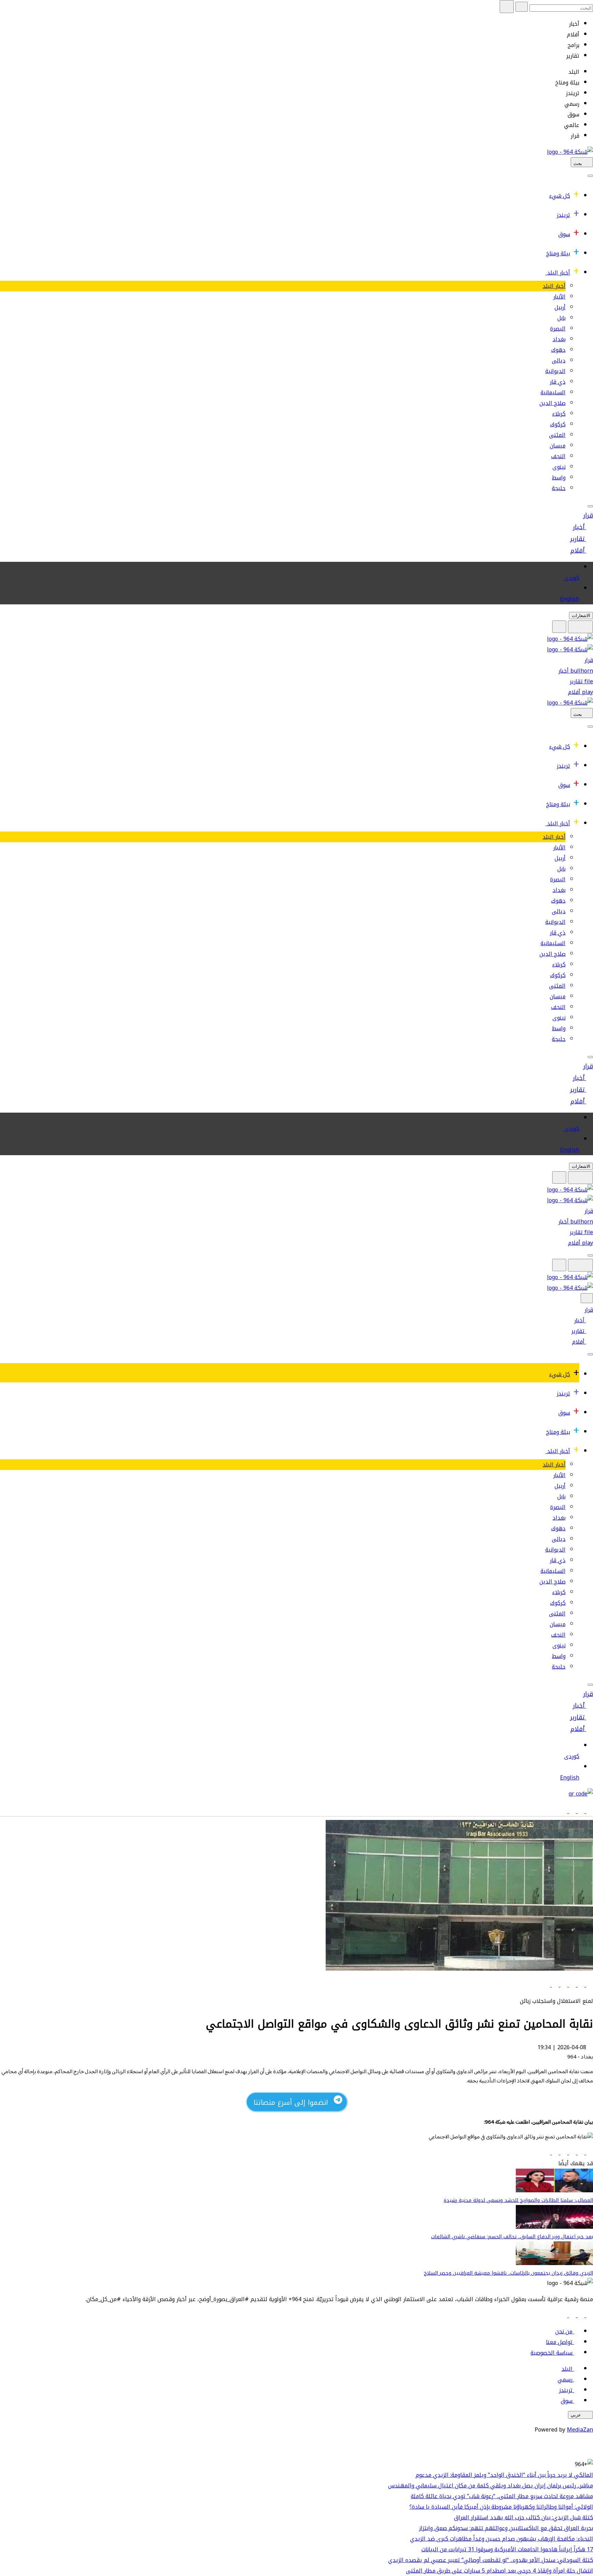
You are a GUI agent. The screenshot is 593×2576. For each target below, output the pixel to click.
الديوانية (555, 371)
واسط (559, 478)
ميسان (558, 446)
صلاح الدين (553, 403)
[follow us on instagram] (572, 2315)
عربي (576, 2415)
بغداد (559, 339)
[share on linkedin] (572, 1985)
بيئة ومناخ (558, 253)
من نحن (564, 2331)
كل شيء (560, 196)
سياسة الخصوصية (551, 2353)
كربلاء (559, 414)
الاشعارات (581, 616)
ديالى (559, 361)
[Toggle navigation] (590, 176)
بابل (561, 318)
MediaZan (580, 2430)
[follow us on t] (564, 2315)
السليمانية (553, 392)
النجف (558, 456)
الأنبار (559, 297)
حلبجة (559, 488)
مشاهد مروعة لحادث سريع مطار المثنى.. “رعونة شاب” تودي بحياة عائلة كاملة (502, 2496)
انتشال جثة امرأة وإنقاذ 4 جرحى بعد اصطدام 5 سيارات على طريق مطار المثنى (499, 2571)
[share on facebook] (589, 1985)
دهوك (558, 350)
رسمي (565, 2380)
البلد (567, 2369)
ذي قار (558, 382)
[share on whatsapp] (563, 1985)
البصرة (558, 329)
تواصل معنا (559, 2342)
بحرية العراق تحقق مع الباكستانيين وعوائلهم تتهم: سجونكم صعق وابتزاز (506, 2528)
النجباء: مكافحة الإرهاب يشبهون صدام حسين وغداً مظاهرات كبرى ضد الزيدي (502, 2539)
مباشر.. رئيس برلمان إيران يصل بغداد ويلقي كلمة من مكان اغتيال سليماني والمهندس (491, 2486)
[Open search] (559, 627)
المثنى (557, 435)
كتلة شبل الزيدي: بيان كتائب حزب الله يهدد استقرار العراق (524, 2517)
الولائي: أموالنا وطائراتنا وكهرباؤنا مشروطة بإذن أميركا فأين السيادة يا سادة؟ (501, 2507)
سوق (564, 234)
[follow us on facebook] (589, 2315)
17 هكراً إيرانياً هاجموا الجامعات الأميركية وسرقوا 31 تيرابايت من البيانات (507, 2549)
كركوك (558, 424)
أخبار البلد (559, 273)
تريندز (563, 215)
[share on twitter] (580, 1985)
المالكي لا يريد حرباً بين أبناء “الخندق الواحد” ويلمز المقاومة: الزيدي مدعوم (504, 2475)
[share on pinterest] (547, 1985)
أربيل (560, 307)
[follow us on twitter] (580, 2315)
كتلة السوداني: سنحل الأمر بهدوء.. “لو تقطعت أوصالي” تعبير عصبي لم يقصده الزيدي (491, 2560)
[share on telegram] (554, 1985)
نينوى (559, 467)
